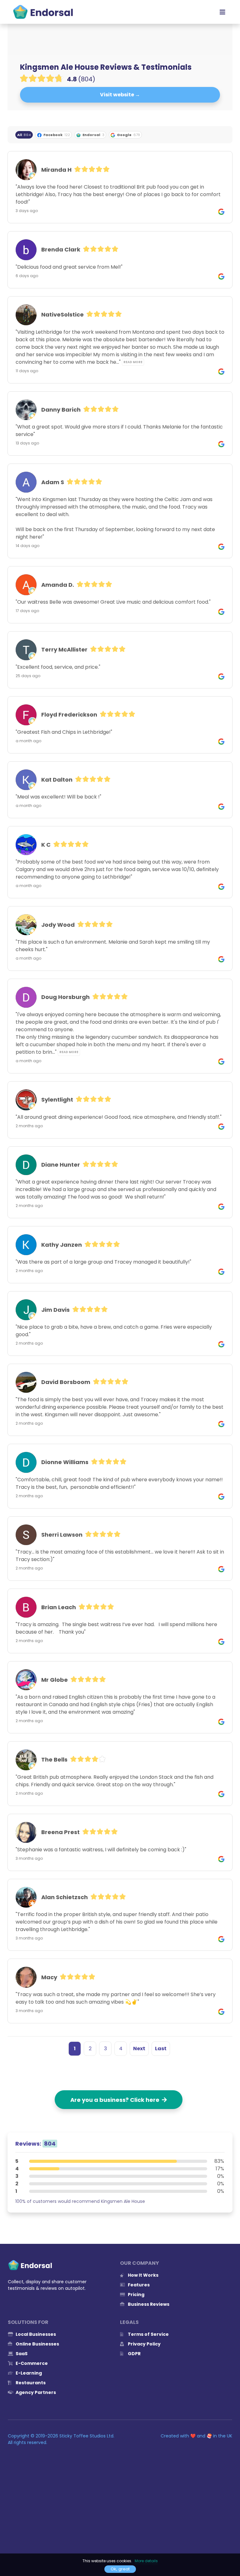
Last (161, 2049)
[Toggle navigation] (222, 12)
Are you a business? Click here (116, 2100)
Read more (133, 362)
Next (139, 2049)
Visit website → (120, 95)
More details (146, 2561)
